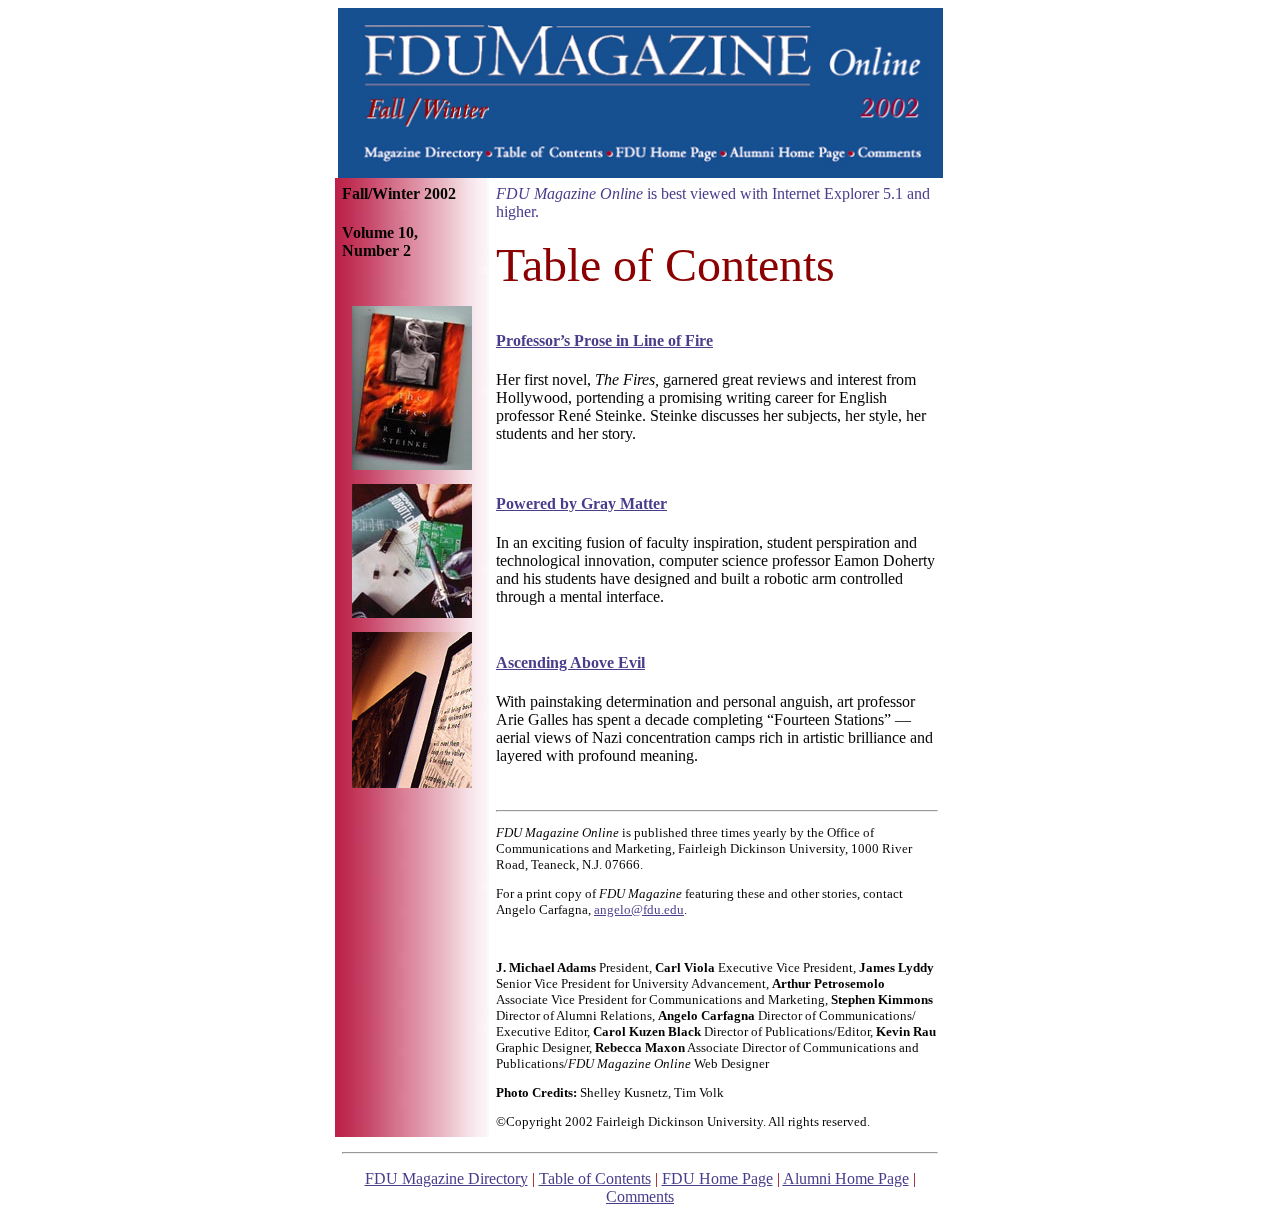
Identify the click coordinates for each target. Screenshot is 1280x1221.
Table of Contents (595, 1178)
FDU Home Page (717, 1178)
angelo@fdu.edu (639, 909)
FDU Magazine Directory (446, 1178)
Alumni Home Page (846, 1178)
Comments (640, 1196)
